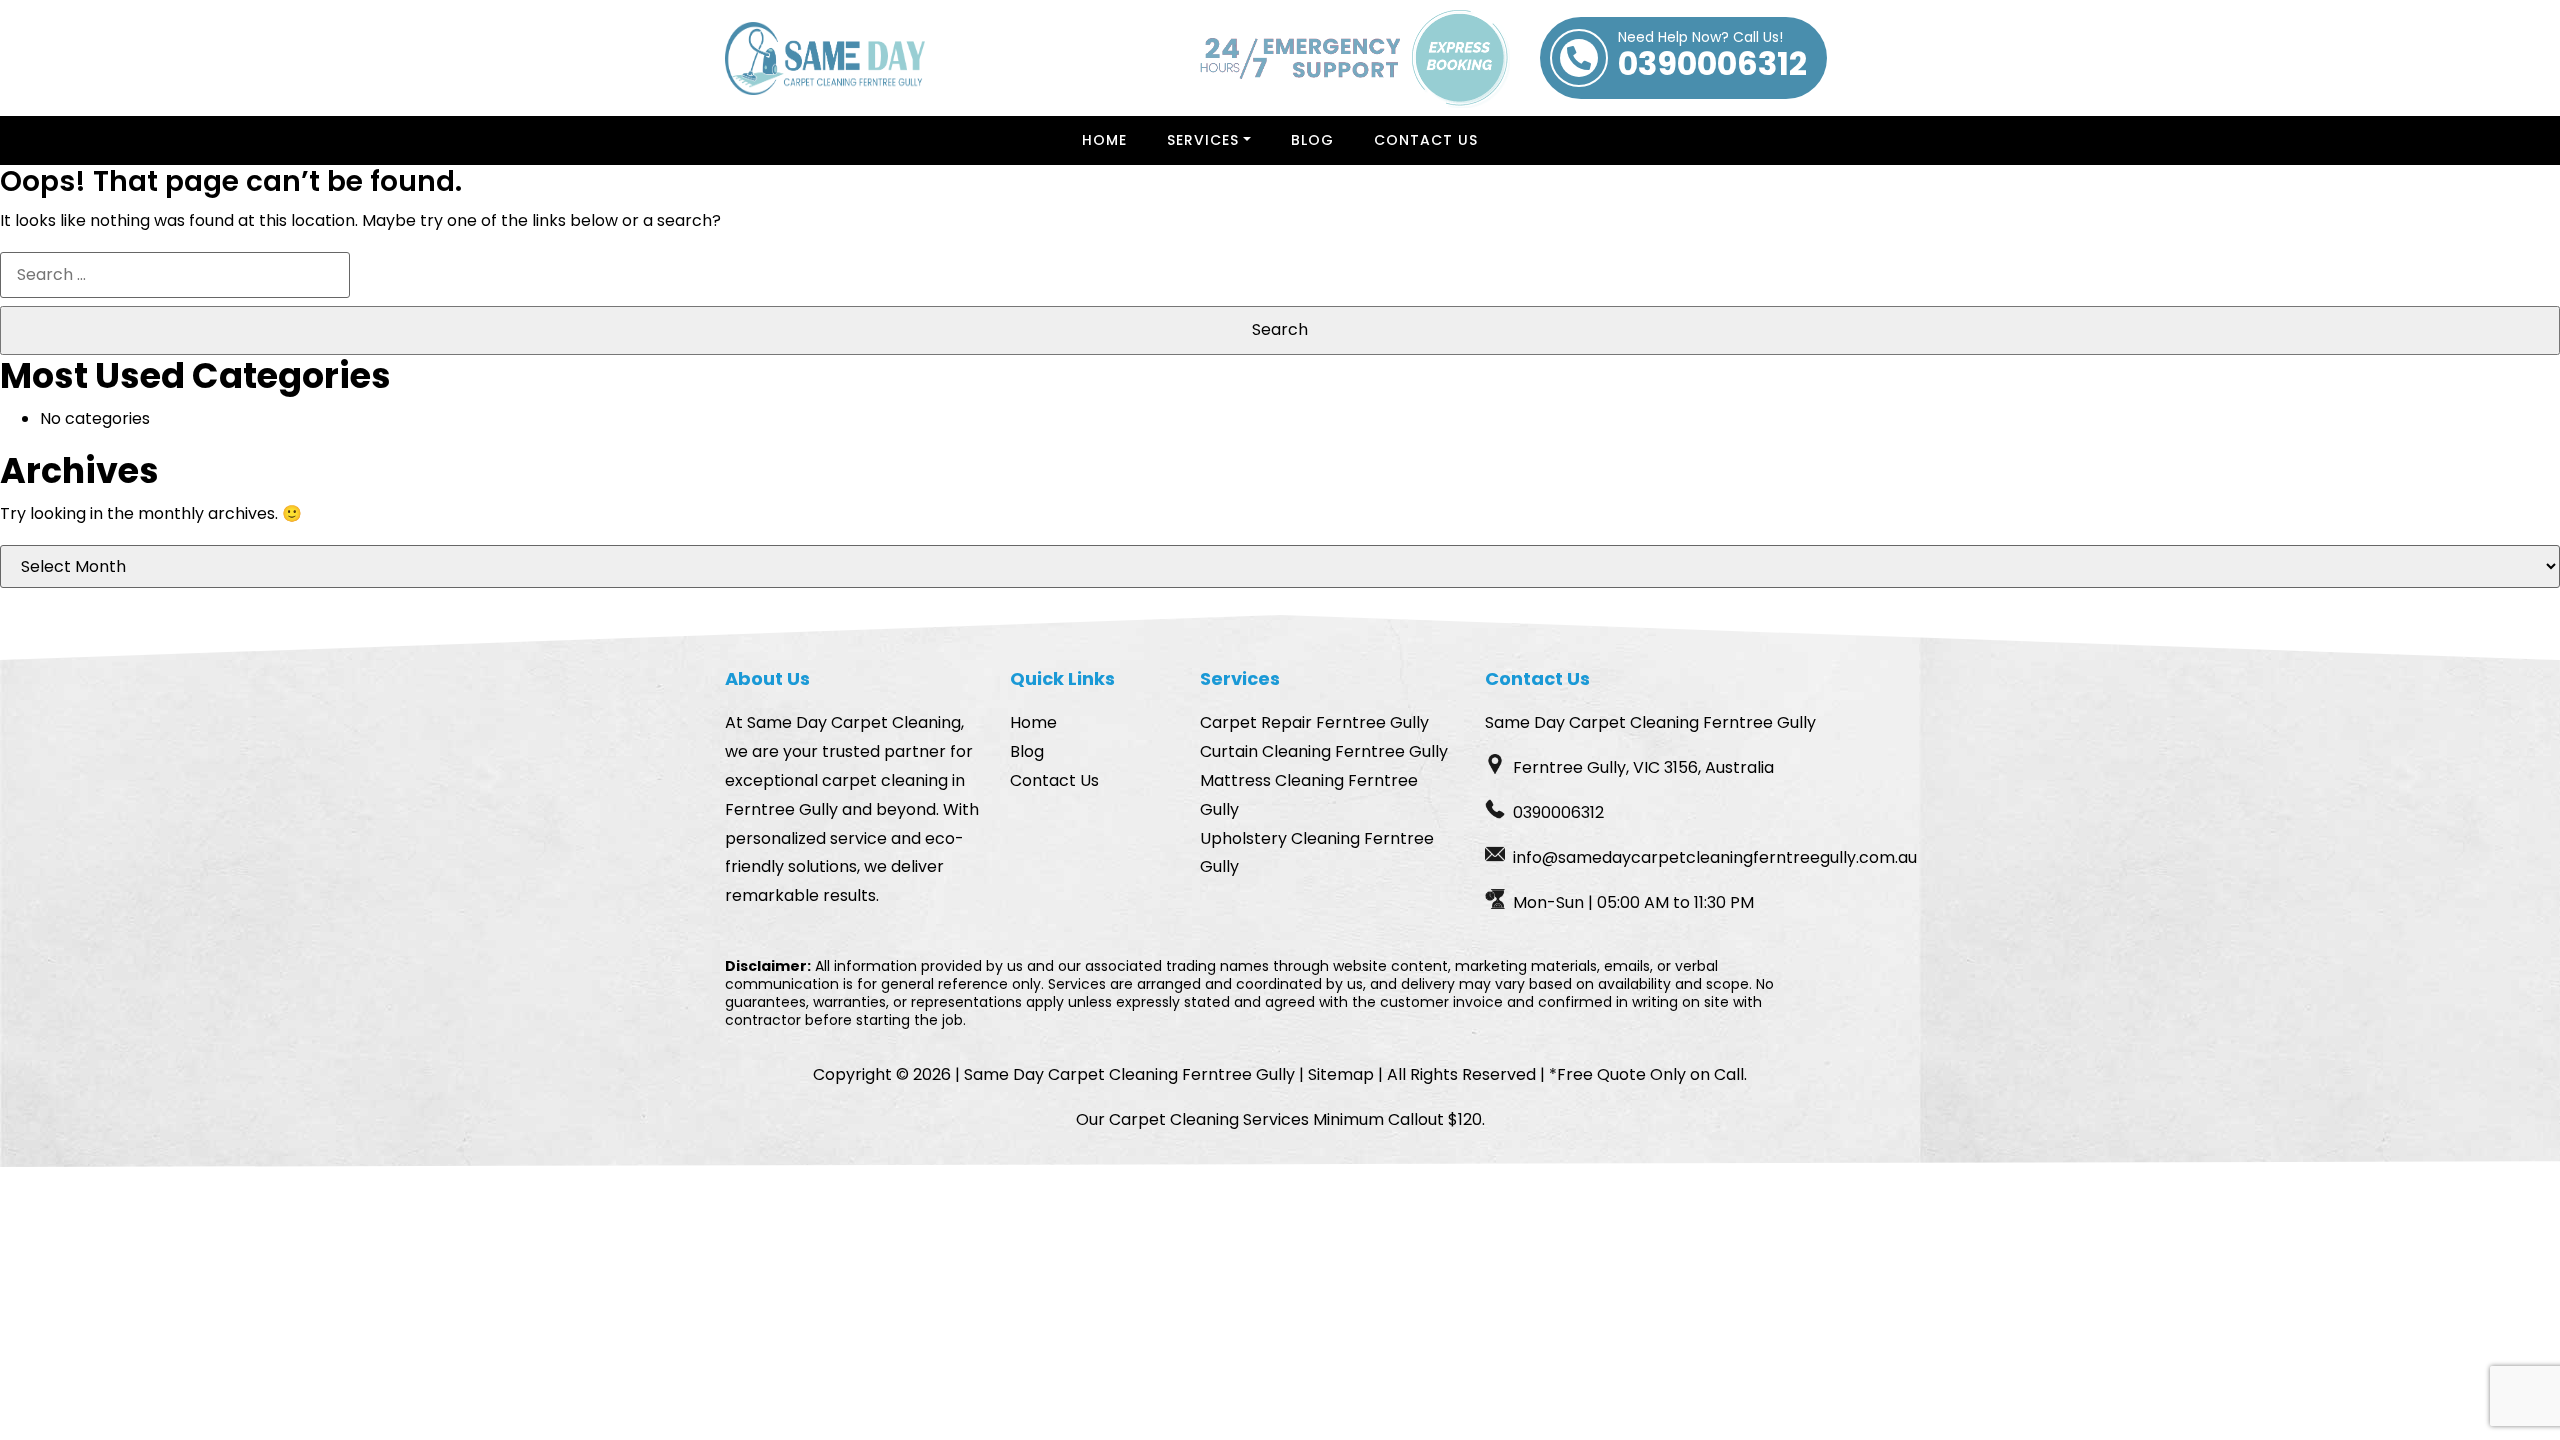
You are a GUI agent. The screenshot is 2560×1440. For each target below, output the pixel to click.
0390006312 (1712, 58)
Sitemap (1341, 1074)
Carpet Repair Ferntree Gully (1314, 722)
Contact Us (1426, 140)
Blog (1312, 140)
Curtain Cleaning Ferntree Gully (1324, 751)
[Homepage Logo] (825, 58)
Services (1203, 140)
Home (1104, 140)
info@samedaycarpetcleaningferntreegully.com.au (1715, 857)
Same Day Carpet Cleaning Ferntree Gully (1129, 1074)
